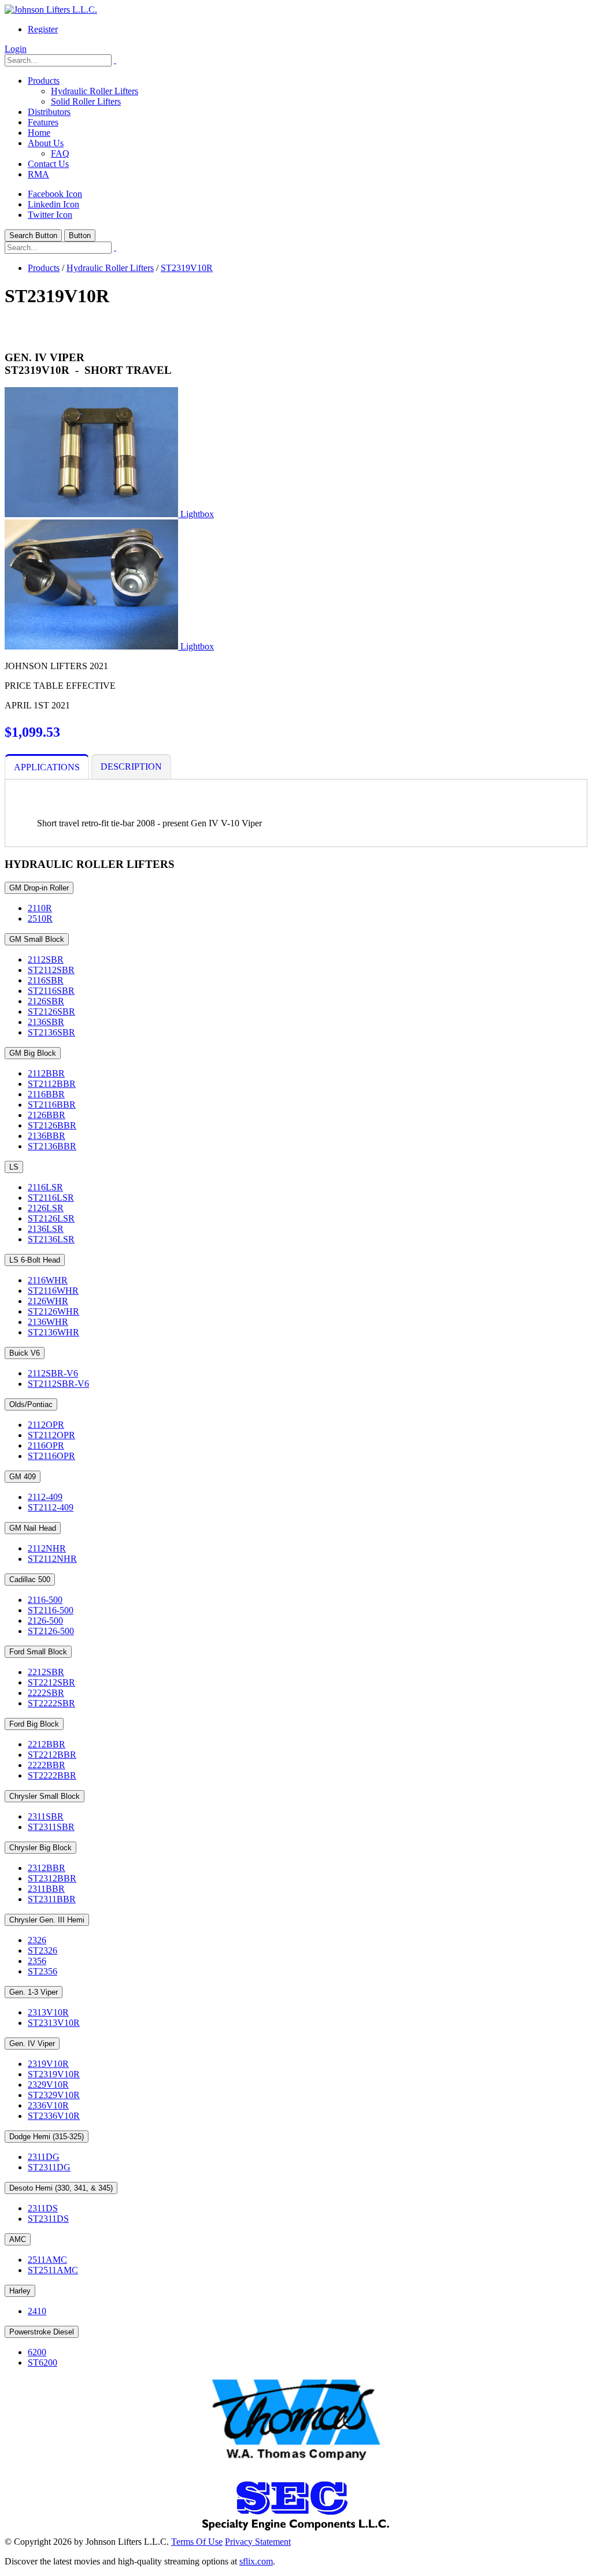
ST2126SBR (51, 1012)
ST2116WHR (53, 1291)
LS (14, 1167)
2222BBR (47, 1765)
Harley (20, 2291)
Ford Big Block (34, 1724)
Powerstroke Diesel (42, 2332)
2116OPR (46, 1445)
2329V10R (48, 2085)
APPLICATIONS (47, 767)
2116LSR (45, 1187)
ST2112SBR (51, 970)
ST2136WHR (53, 1332)
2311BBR (46, 1889)
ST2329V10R (54, 2095)
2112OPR (46, 1425)
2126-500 (45, 1621)
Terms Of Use (197, 2542)
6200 (37, 2352)
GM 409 (23, 1477)
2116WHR (48, 1280)
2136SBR (46, 1022)
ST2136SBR (51, 1032)
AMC (18, 2239)
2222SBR (46, 1693)
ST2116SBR (51, 991)
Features (43, 122)
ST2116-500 (51, 1610)
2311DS (43, 2208)
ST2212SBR (51, 1682)
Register (43, 29)
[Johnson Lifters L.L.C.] (51, 10)
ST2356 (42, 1971)
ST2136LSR (51, 1239)
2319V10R (48, 2064)
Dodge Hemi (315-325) (47, 2137)
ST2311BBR (52, 1899)
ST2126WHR (53, 1311)
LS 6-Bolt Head (35, 1260)
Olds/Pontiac (31, 1404)
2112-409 (45, 1497)
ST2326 (42, 1950)
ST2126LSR (51, 1218)
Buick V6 (25, 1353)
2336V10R (48, 2105)
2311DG (44, 2157)
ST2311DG (49, 2167)
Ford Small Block (38, 1652)
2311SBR (46, 1816)
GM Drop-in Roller (39, 888)
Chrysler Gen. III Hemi (47, 1920)
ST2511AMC (53, 2270)
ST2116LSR (51, 1198)
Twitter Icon (50, 215)
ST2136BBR (52, 1146)
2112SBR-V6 (53, 1373)
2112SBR (46, 959)
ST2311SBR (51, 1827)
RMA (38, 174)
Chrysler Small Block (45, 1796)
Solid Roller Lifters (86, 101)
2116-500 (45, 1600)
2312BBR (47, 1868)
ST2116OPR (51, 1456)
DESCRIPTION (131, 767)
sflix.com (256, 2561)
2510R (40, 918)
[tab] (47, 767)
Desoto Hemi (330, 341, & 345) (61, 2188)
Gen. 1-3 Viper (34, 1992)
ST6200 (42, 2362)
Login (16, 49)
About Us (46, 143)
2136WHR (48, 1322)
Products (44, 81)
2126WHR (48, 1301)
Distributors (49, 112)
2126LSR (46, 1208)
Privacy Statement (258, 2542)
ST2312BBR (52, 1878)
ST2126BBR (52, 1125)
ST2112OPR (51, 1435)
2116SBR (46, 980)
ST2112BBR (52, 1084)
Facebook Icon (55, 194)
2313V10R (48, 2012)
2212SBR (46, 1672)
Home (39, 133)
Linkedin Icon (53, 204)
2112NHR (47, 1548)
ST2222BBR (52, 1775)
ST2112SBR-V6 (58, 1384)
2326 (37, 1940)
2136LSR (46, 1229)
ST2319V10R (54, 2074)
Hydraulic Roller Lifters (95, 91)
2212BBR (47, 1744)
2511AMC (47, 2260)
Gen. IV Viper (32, 2044)
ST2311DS (48, 2219)
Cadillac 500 (30, 1580)
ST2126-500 (51, 1631)
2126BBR (47, 1115)
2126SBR (46, 1001)
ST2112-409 (51, 1507)
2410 (37, 2311)
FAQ (60, 153)
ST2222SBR (51, 1703)
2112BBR (46, 1073)
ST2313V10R (54, 2023)
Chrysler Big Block (40, 1848)
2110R (40, 908)
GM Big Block (33, 1053)
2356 (37, 1961)
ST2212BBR (52, 1755)
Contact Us (48, 164)
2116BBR (46, 1094)
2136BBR (47, 1136)
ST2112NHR (52, 1559)
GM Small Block (37, 939)
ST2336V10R (54, 2116)
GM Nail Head (33, 1528)
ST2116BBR (52, 1105)
